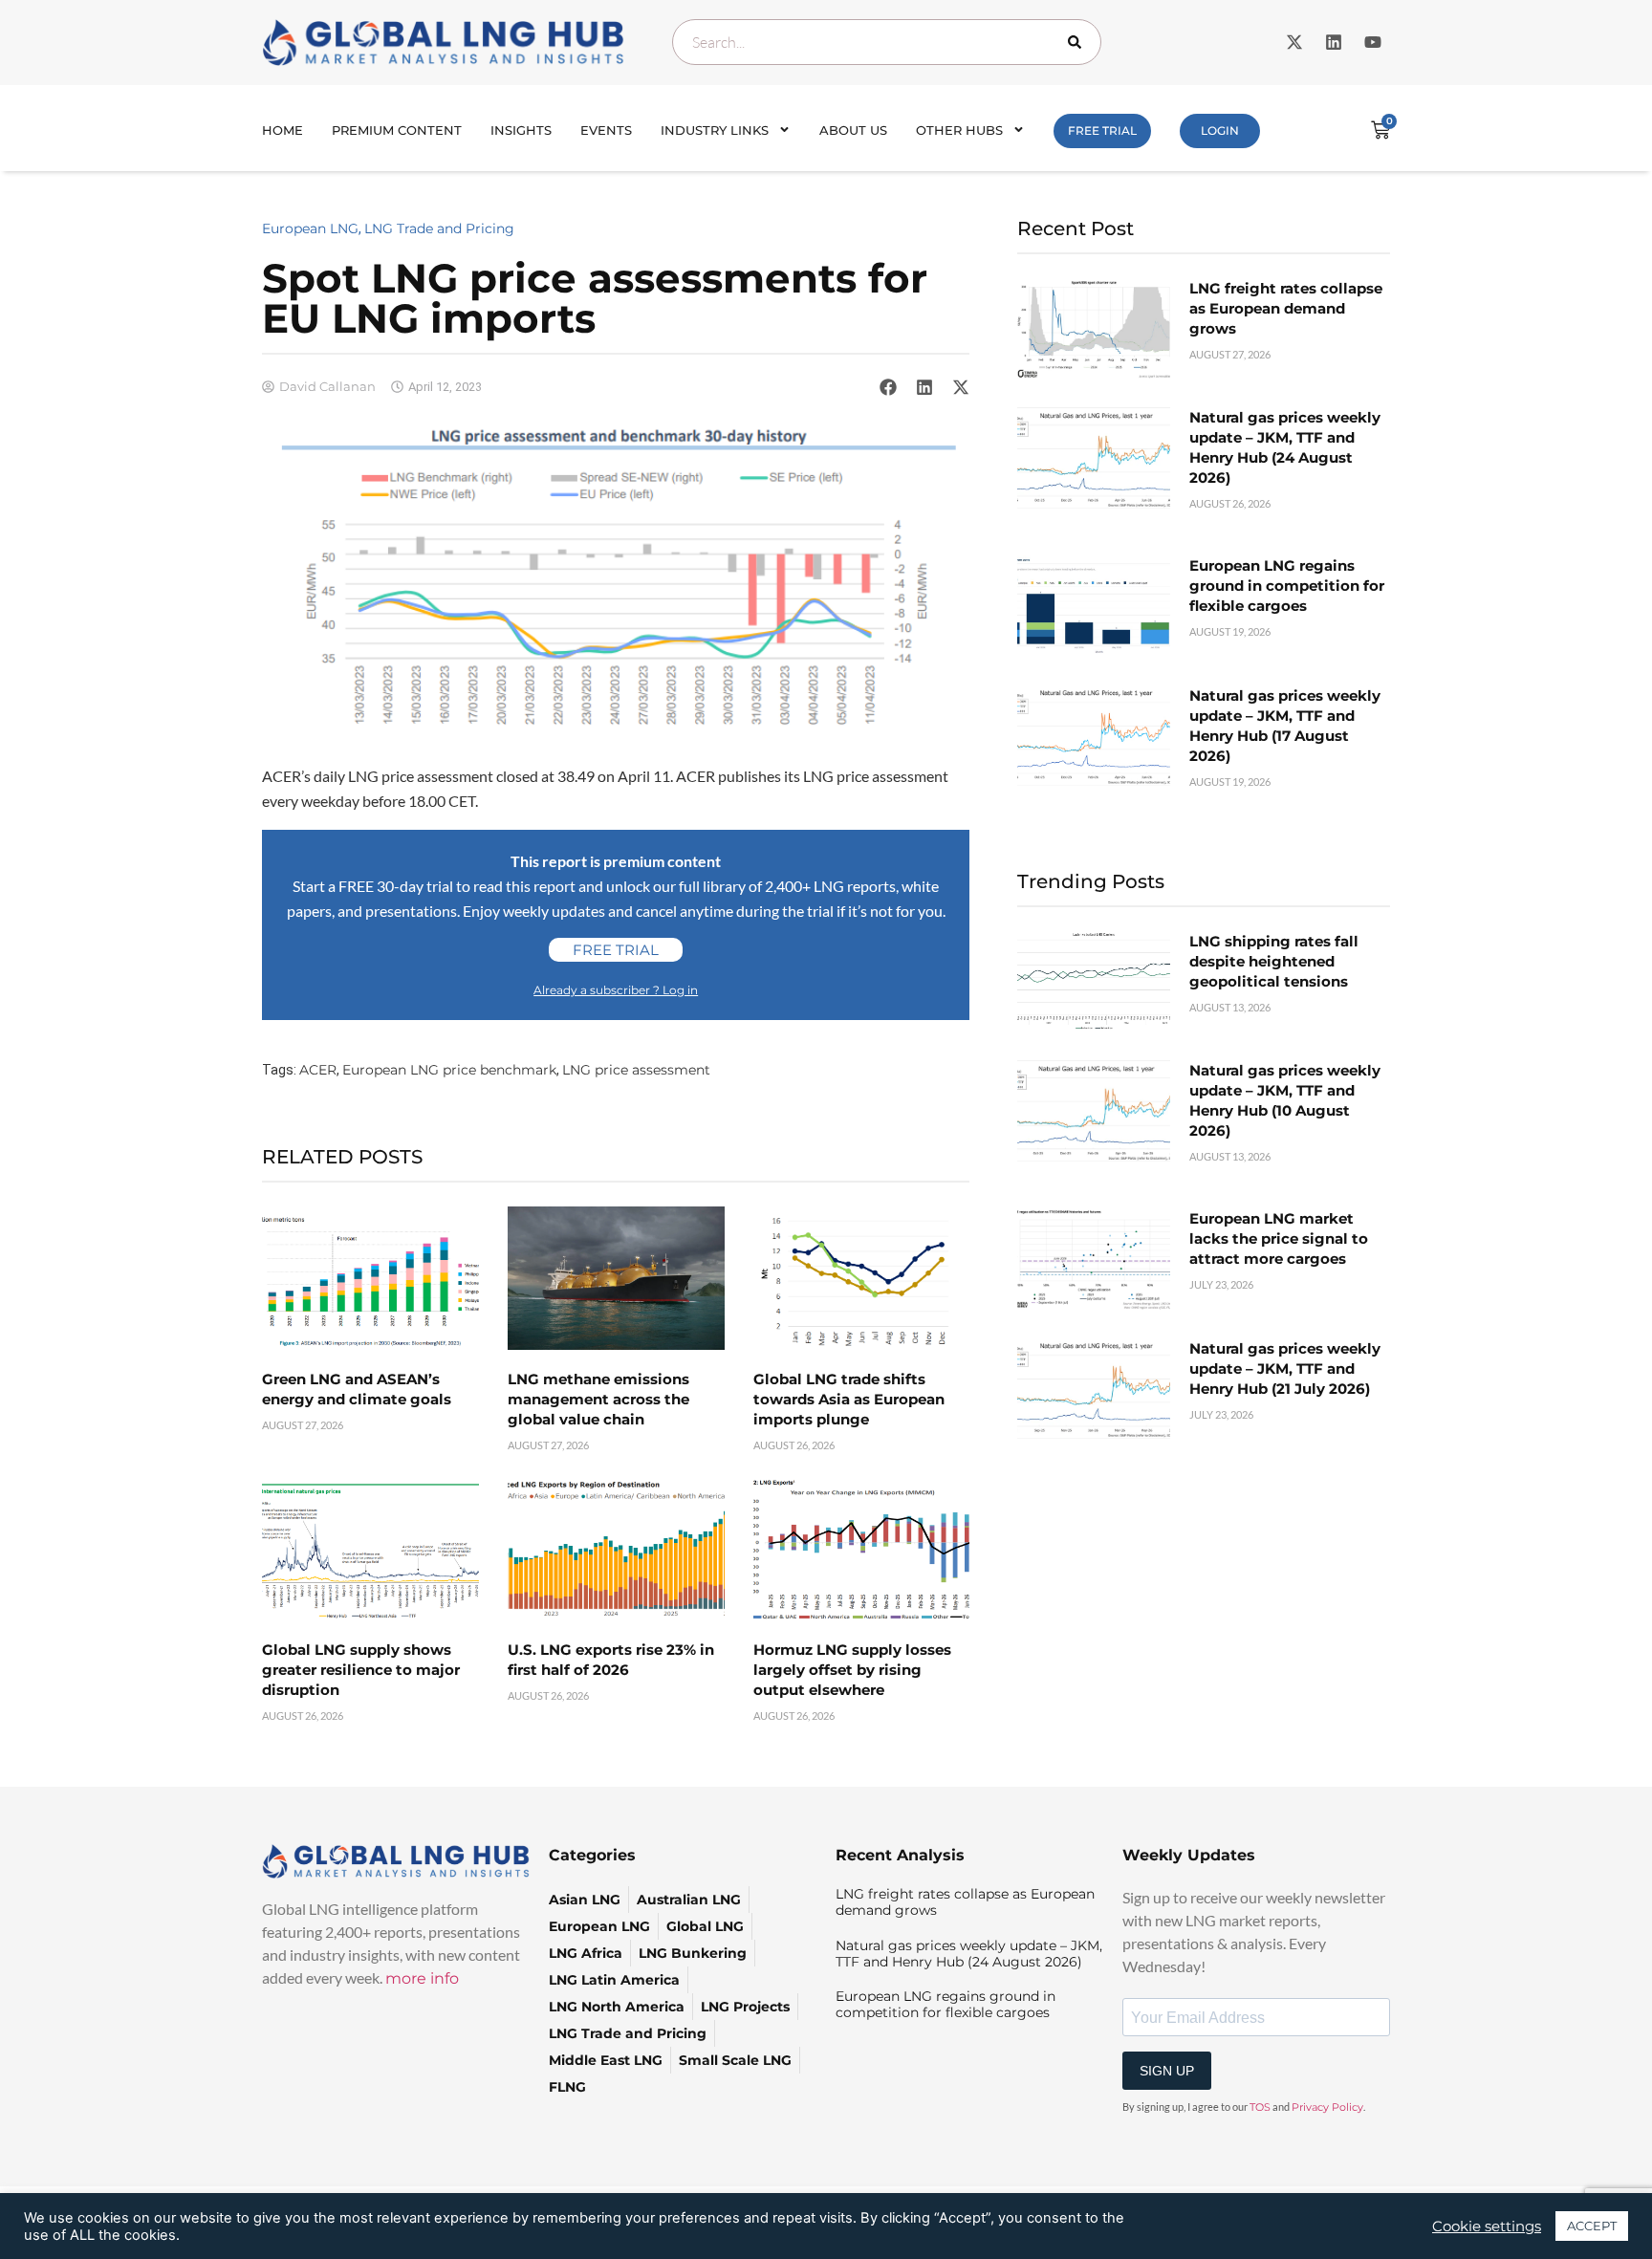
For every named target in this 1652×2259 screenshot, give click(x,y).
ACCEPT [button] (1592, 2226)
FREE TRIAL (1102, 130)
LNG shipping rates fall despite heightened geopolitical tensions (1274, 961)
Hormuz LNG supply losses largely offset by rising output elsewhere (852, 1670)
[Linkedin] (1334, 42)
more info (422, 1978)
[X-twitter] (1294, 42)
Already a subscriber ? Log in (616, 990)
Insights (521, 130)
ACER (318, 1070)
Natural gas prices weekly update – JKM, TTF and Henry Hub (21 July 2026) (1285, 1368)
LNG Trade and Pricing (439, 228)
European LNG (310, 228)
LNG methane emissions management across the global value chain (598, 1399)
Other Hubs (959, 130)
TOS (1260, 2107)
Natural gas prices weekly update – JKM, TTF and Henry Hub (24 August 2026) (969, 1954)
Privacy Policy (1327, 2107)
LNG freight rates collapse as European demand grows (1286, 308)
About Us (853, 130)
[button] (888, 387)
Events (606, 130)
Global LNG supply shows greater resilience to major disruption (361, 1670)
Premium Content (397, 130)
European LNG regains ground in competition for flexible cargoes (1287, 586)
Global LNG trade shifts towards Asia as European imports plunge (849, 1399)
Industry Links (715, 130)
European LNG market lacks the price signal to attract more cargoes (1279, 1238)
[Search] (1078, 42)
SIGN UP (1167, 2071)
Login (1220, 130)
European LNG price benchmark (449, 1070)
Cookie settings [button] (1487, 2226)
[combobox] (887, 42)
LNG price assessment (636, 1070)
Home (283, 130)
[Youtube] (1373, 42)
